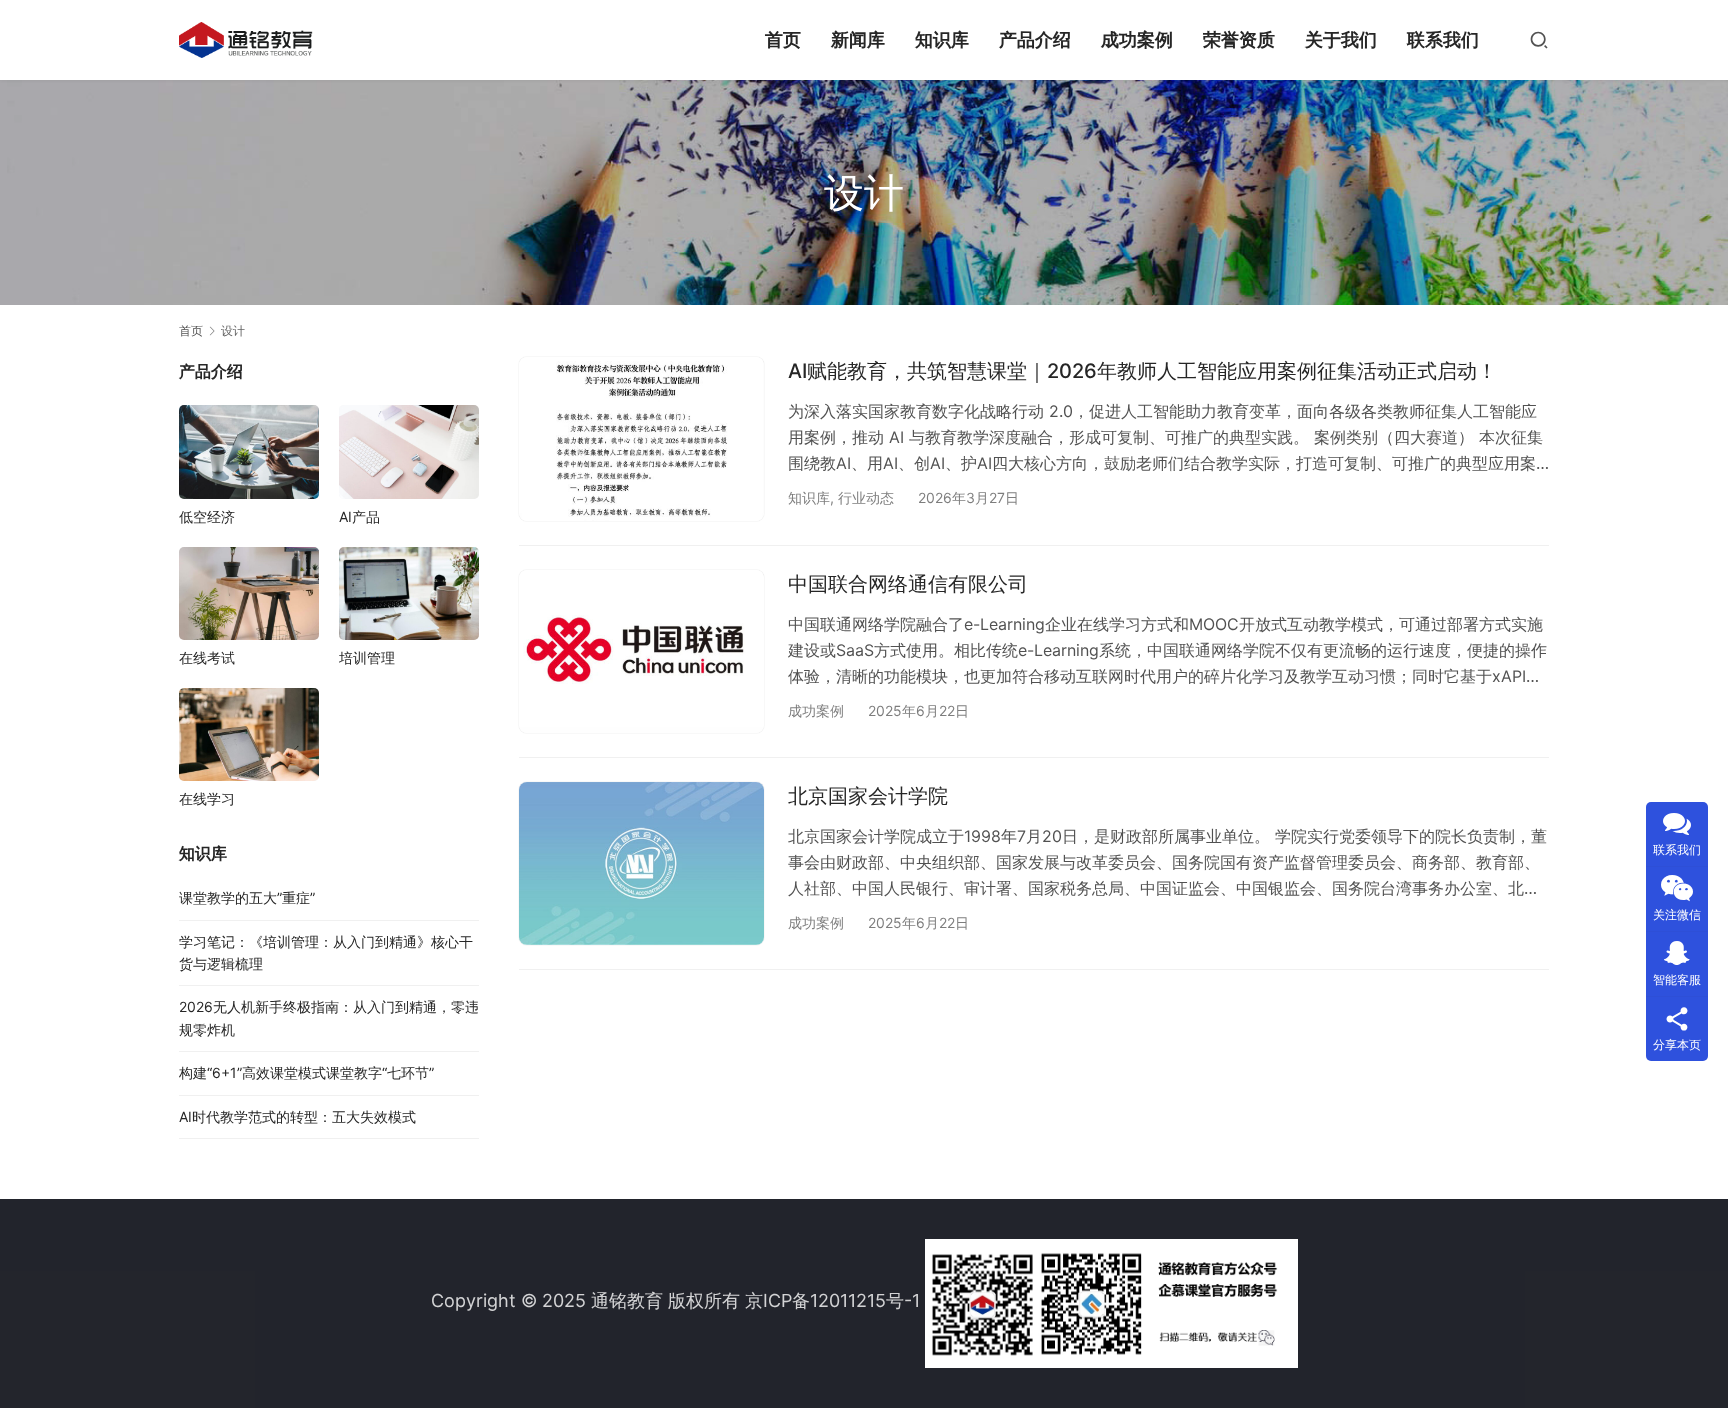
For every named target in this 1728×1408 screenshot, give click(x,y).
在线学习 (207, 798)
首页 (783, 39)
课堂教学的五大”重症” (247, 897)
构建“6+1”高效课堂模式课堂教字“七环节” (306, 1072)
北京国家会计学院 (868, 796)
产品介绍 (1035, 39)
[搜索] (1539, 40)
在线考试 (207, 657)
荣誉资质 (1239, 39)
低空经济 (207, 516)
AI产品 (359, 516)
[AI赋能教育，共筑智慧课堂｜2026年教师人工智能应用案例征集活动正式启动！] (641, 438)
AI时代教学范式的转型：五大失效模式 (297, 1116)
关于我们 (1341, 39)
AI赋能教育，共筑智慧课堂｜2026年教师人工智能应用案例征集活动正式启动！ (1142, 371)
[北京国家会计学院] (641, 863)
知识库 (942, 39)
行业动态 (866, 497)
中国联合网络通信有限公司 (908, 584)
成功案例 (1137, 39)
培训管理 (367, 657)
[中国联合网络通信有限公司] (641, 651)
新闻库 (858, 39)
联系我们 (1443, 39)
